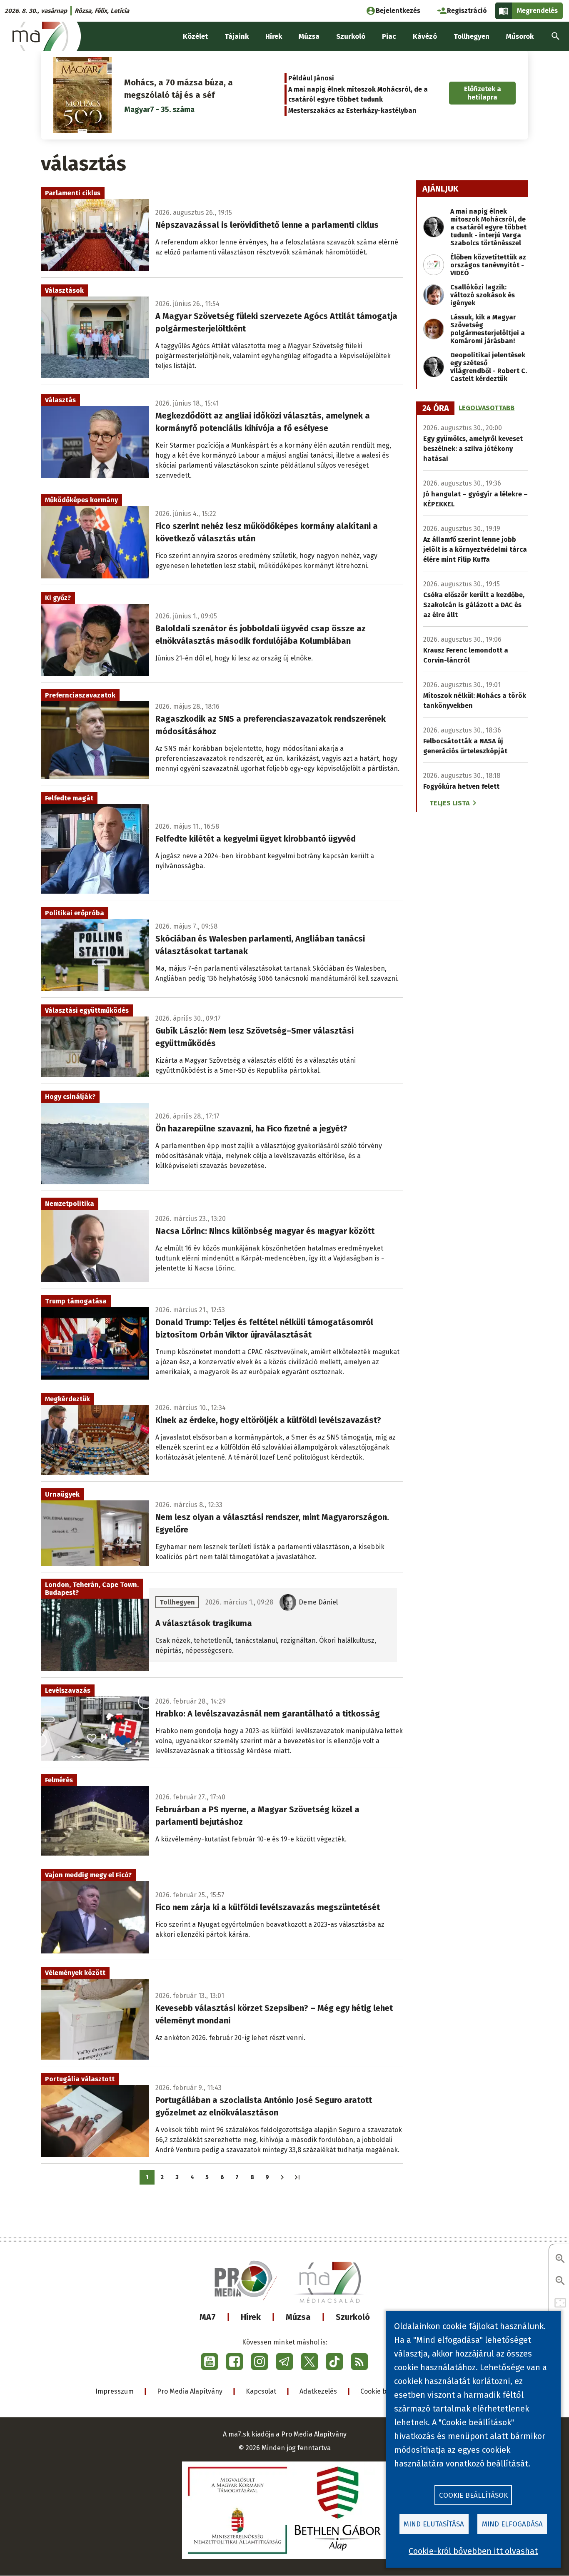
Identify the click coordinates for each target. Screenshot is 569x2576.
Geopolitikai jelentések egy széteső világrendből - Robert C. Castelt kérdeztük (489, 367)
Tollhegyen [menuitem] (472, 36)
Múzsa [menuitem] (309, 36)
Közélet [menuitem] (195, 36)
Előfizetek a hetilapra (483, 93)
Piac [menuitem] (389, 36)
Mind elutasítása (434, 2524)
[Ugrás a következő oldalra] (282, 2177)
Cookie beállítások (473, 2495)
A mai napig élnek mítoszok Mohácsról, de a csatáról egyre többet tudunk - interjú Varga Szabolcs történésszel (488, 227)
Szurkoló (353, 2317)
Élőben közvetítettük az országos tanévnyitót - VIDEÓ (488, 265)
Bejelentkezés (398, 11)
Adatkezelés (318, 2391)
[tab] (436, 409)
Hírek (251, 2317)
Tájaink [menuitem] (237, 36)
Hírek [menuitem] (274, 36)
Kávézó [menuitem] (425, 36)
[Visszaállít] (560, 2303)
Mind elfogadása (512, 2524)
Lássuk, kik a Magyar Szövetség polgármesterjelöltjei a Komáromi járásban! (488, 329)
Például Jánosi (311, 78)
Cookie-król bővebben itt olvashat (473, 2551)
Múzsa (298, 2317)
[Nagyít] (560, 2259)
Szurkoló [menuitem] (351, 36)
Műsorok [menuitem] (520, 36)
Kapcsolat (261, 2391)
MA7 (208, 2317)
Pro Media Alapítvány (190, 2391)
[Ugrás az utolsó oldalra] (297, 2177)
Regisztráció (467, 11)
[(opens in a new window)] (210, 2362)
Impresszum (115, 2391)
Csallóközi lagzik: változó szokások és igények (483, 295)
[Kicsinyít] (560, 2281)
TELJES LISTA (449, 803)
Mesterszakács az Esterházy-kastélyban (352, 111)
